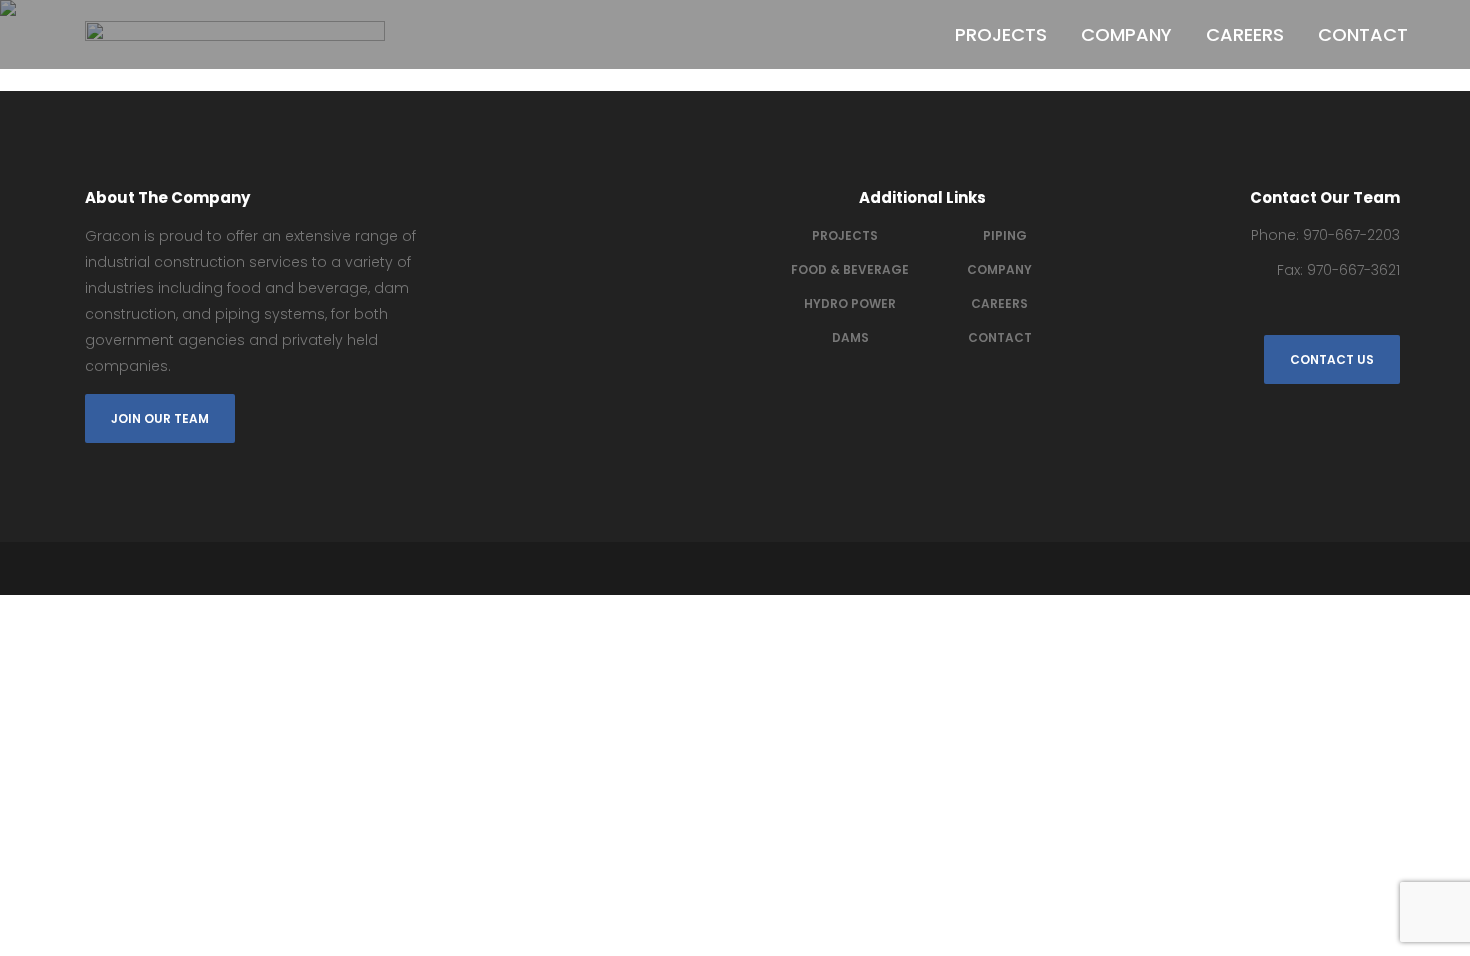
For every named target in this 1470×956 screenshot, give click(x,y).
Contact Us (1332, 359)
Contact (1000, 337)
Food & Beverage (850, 269)
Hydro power (850, 303)
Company (999, 269)
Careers (999, 303)
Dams (850, 337)
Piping (1005, 235)
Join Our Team (160, 418)
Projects (845, 235)
